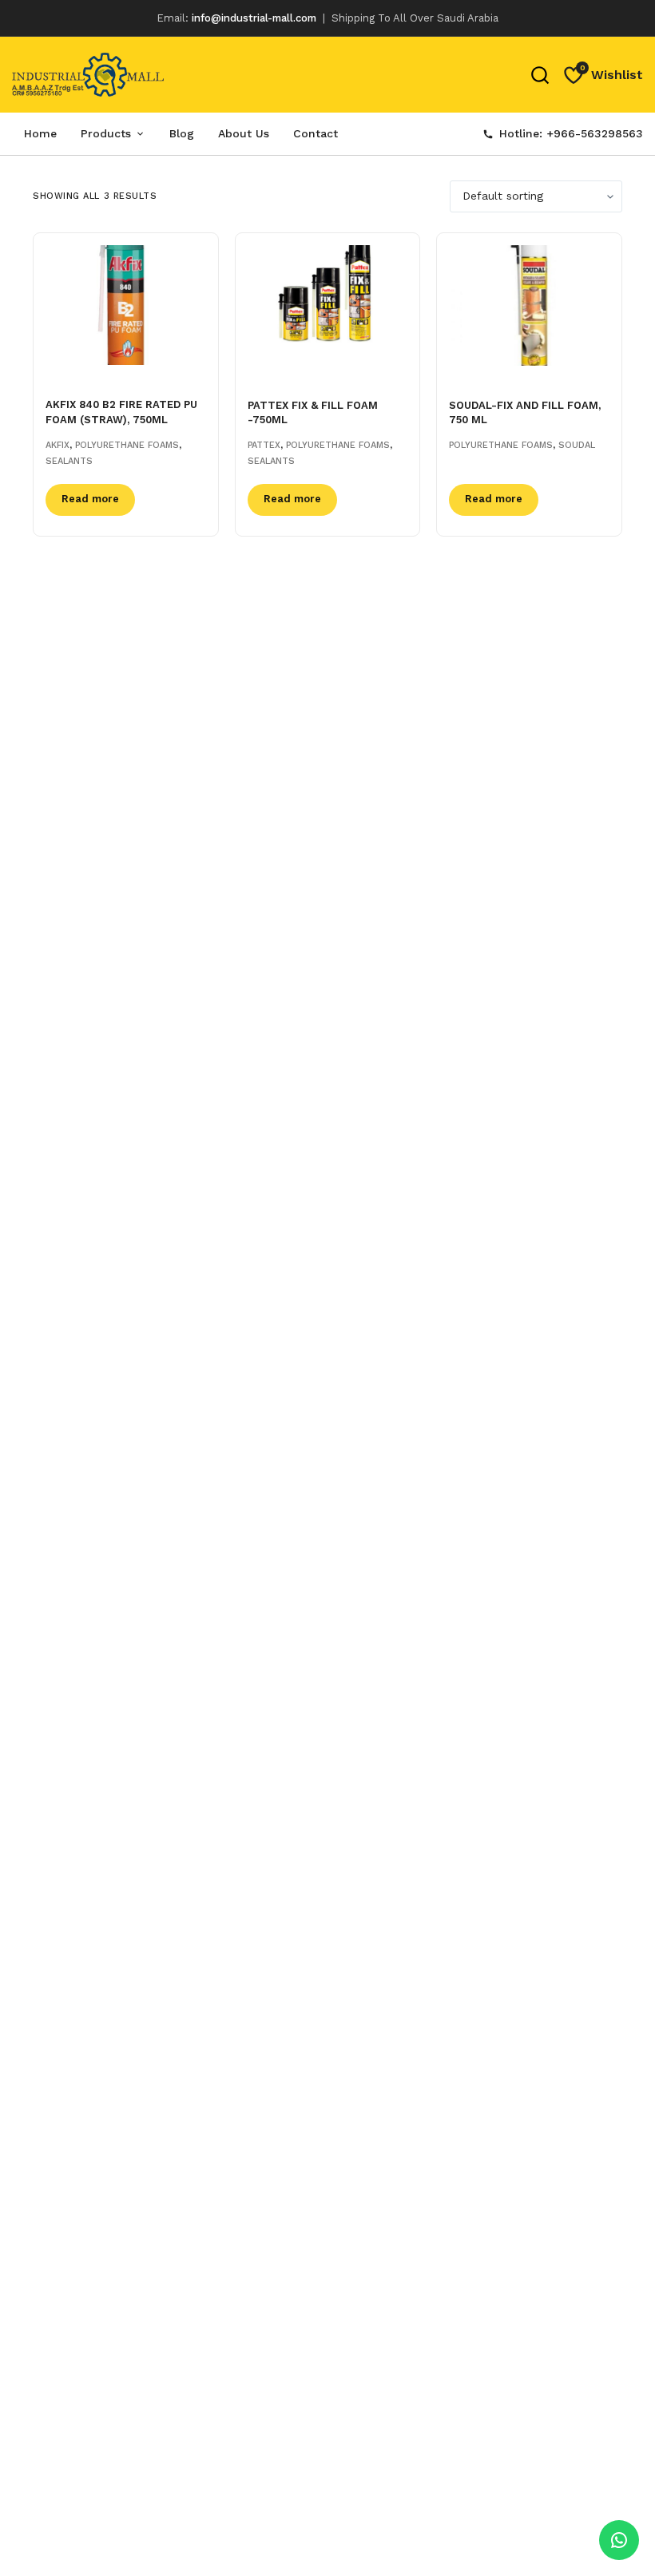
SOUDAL (577, 445)
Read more (90, 499)
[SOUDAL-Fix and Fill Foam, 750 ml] (529, 305)
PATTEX (264, 445)
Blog (182, 133)
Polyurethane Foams (127, 445)
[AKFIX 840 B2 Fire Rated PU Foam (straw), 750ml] (126, 305)
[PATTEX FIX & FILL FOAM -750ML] (328, 305)
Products (106, 133)
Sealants (69, 461)
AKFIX (58, 445)
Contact (316, 133)
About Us (244, 133)
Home (40, 133)
